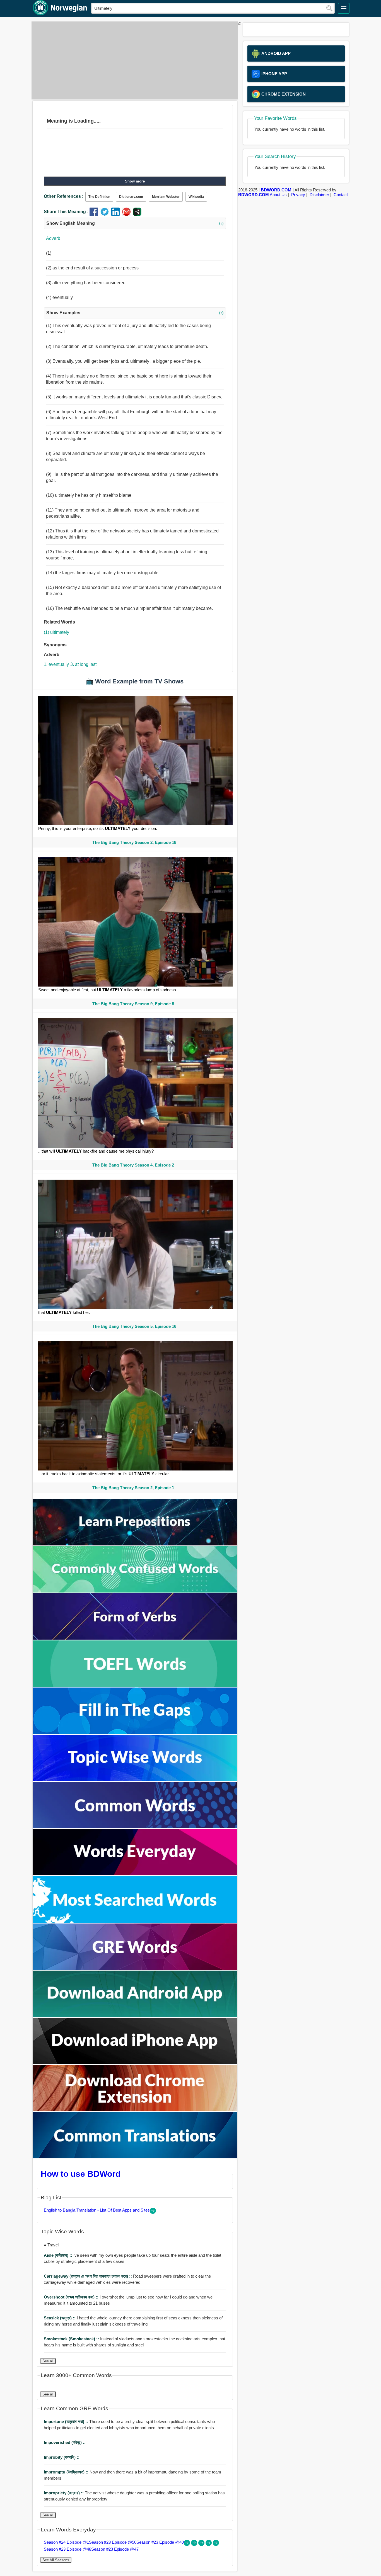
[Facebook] (95, 214)
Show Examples (135, 313)
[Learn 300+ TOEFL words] (135, 1685)
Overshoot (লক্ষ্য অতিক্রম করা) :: (72, 2297)
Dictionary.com (131, 197)
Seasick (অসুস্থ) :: (60, 2318)
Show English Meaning (135, 223)
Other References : (64, 196)
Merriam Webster (166, 197)
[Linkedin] (117, 214)
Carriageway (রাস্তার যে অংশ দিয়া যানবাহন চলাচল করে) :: (88, 2276)
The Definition (99, 197)
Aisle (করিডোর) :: (59, 2255)
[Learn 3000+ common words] (135, 1827)
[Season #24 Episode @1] (187, 2544)
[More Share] (137, 214)
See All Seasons (56, 2560)
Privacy (298, 195)
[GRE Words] (135, 1968)
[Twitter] (106, 214)
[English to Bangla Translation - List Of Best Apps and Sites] (153, 2212)
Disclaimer (319, 195)
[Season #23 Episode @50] (195, 2544)
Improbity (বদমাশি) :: (62, 2457)
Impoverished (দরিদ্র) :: (65, 2442)
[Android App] (135, 2015)
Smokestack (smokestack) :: (72, 2339)
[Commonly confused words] (135, 1591)
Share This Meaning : (66, 212)
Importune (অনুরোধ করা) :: (67, 2422)
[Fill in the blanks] (135, 1733)
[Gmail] (128, 214)
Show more (135, 181)
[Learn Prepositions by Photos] (135, 1544)
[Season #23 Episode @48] (209, 2544)
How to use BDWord (81, 2174)
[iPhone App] (135, 2063)
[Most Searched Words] (135, 1921)
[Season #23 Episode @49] (202, 2544)
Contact (341, 195)
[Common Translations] (135, 2157)
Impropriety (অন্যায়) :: (64, 2493)
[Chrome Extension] (135, 2110)
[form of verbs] (135, 1638)
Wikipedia (196, 197)
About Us (278, 195)
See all (48, 2361)
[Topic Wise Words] (135, 1780)
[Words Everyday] (135, 1874)
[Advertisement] (133, 60)
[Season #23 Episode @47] (216, 2544)
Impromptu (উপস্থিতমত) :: (67, 2472)
